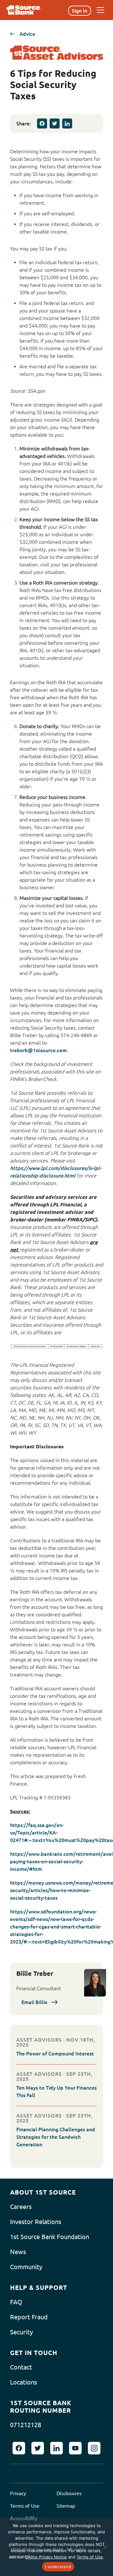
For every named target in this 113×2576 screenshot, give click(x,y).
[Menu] (100, 10)
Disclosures (69, 2493)
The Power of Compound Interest (55, 2054)
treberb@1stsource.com (38, 1050)
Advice (27, 34)
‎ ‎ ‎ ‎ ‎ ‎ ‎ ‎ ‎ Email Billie (29, 2002)
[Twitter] (55, 123)
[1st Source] (24, 10)
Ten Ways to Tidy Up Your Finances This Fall (56, 2091)
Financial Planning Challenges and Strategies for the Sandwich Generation (56, 2137)
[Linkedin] (67, 123)
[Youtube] (75, 2448)
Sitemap (66, 2506)
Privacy (18, 2493)
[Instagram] (94, 2448)
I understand (58, 2567)
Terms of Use (25, 2506)
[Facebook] (42, 123)
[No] (105, 2547)
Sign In (80, 11)
